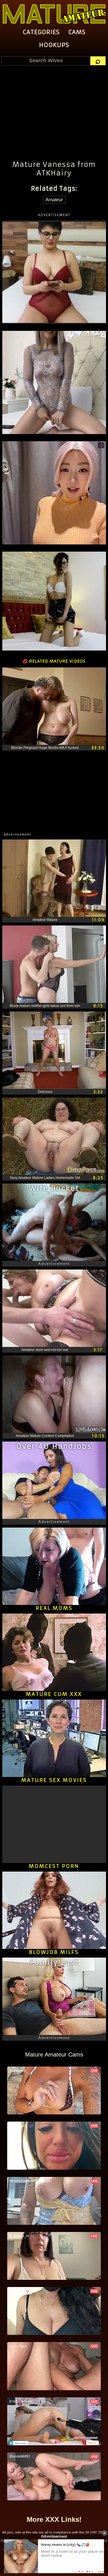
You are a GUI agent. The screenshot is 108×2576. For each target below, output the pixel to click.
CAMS (77, 32)
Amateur (54, 200)
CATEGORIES (41, 32)
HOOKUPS (54, 45)
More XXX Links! (54, 2519)
